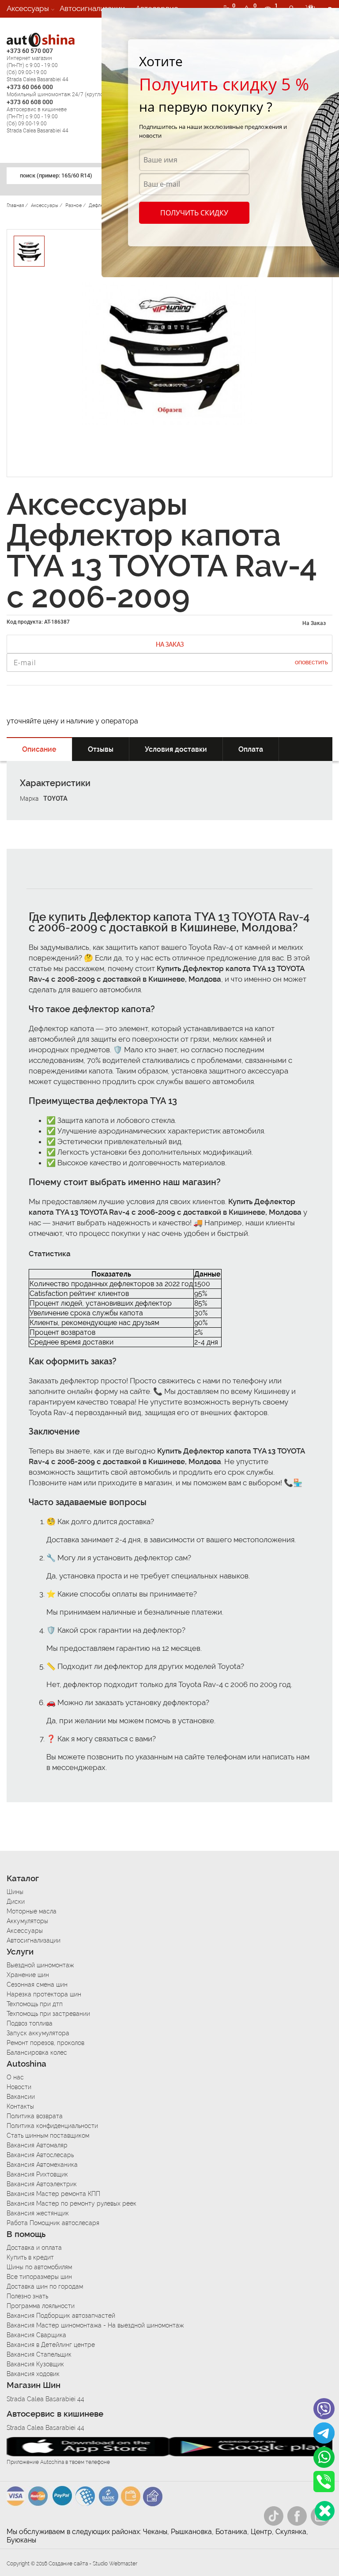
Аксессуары (28, 8)
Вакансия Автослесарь (40, 2155)
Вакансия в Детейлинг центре (51, 2345)
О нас (15, 2077)
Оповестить (311, 663)
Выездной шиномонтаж (40, 1965)
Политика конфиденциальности (52, 2126)
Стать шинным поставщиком (48, 2135)
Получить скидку (194, 213)
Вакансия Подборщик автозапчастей (61, 2316)
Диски (16, 1902)
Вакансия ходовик (33, 2374)
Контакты (20, 2106)
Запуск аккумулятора (38, 2033)
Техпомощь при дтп (35, 2004)
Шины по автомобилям (39, 2267)
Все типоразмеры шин (39, 2277)
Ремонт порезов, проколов (45, 2043)
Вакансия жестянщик (38, 2213)
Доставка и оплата (34, 2248)
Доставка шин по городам (45, 2286)
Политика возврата (35, 2116)
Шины (15, 1892)
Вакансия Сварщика (36, 2335)
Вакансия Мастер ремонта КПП (53, 2194)
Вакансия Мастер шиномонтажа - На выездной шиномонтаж (95, 2325)
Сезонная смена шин (37, 1985)
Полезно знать (27, 2296)
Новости (19, 2087)
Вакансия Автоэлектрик (42, 2184)
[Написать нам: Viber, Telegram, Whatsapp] (325, 2511)
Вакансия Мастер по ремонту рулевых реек (72, 2203)
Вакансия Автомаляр (37, 2145)
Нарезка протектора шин (44, 1994)
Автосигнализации (92, 8)
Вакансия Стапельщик (39, 2354)
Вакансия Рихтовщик (37, 2174)
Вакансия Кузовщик (35, 2364)
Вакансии (23, 26)
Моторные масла (32, 1911)
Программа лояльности (41, 2306)
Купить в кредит (30, 2257)
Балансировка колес (37, 2053)
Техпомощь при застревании (48, 2014)
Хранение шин (28, 1975)
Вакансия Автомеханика (42, 2165)
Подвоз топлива (30, 2023)
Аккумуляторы (27, 1921)
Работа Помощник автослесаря (53, 2223)
